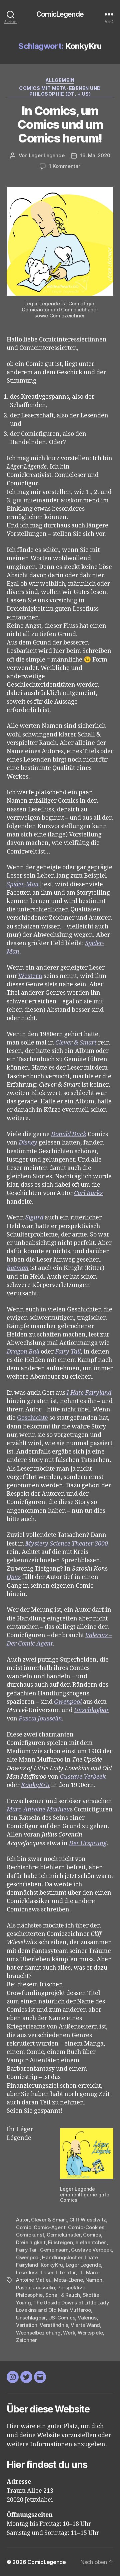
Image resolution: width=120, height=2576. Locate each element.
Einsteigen (60, 2242)
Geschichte (32, 1418)
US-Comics (62, 2318)
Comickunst (30, 2235)
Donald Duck (69, 1134)
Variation (27, 2325)
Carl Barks (88, 1193)
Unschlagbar (91, 1710)
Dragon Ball (23, 1352)
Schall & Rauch (63, 2295)
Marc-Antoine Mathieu (38, 1810)
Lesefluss (27, 2272)
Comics (92, 2235)
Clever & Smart (76, 1043)
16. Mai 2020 (95, 155)
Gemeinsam (54, 2250)
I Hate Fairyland (89, 1393)
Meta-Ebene (68, 2280)
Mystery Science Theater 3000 (67, 1544)
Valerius (87, 2318)
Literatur (66, 2272)
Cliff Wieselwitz (88, 2220)
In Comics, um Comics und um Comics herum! (60, 124)
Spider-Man (23, 884)
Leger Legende (47, 155)
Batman (18, 1268)
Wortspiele (90, 2333)
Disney (28, 1143)
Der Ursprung (88, 1843)
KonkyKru (35, 1785)
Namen (94, 2280)
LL (81, 2272)
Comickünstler (64, 2235)
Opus (14, 1577)
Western (30, 976)
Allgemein (60, 80)
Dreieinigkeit (31, 2242)
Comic (24, 2227)
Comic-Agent (49, 2227)
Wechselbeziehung (38, 2333)
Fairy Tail (68, 1352)
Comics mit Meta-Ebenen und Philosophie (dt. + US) (60, 91)
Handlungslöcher (62, 2257)
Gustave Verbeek (83, 1777)
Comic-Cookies (86, 2227)
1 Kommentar (64, 166)
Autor (22, 2220)
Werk (69, 2333)
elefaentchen (91, 2242)
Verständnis (54, 2325)
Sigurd (34, 1218)
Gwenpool (68, 1702)
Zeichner (26, 2340)
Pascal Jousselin (40, 1719)
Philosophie (29, 2295)
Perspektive (71, 2288)
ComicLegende (60, 14)
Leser (47, 2272)
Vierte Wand (85, 2325)
